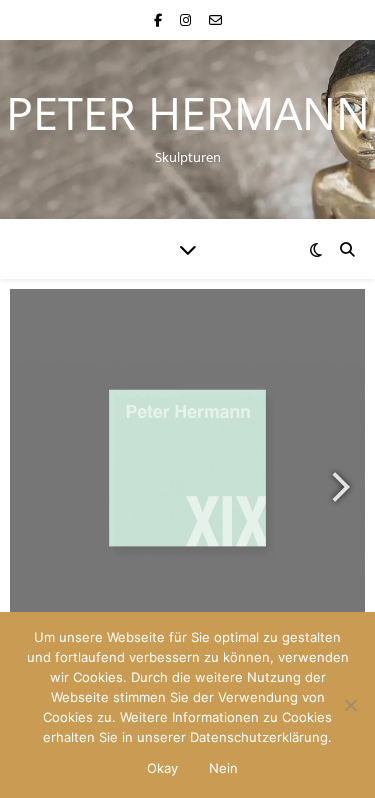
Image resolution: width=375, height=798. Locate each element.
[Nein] (350, 705)
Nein (224, 768)
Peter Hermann (188, 112)
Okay (163, 768)
